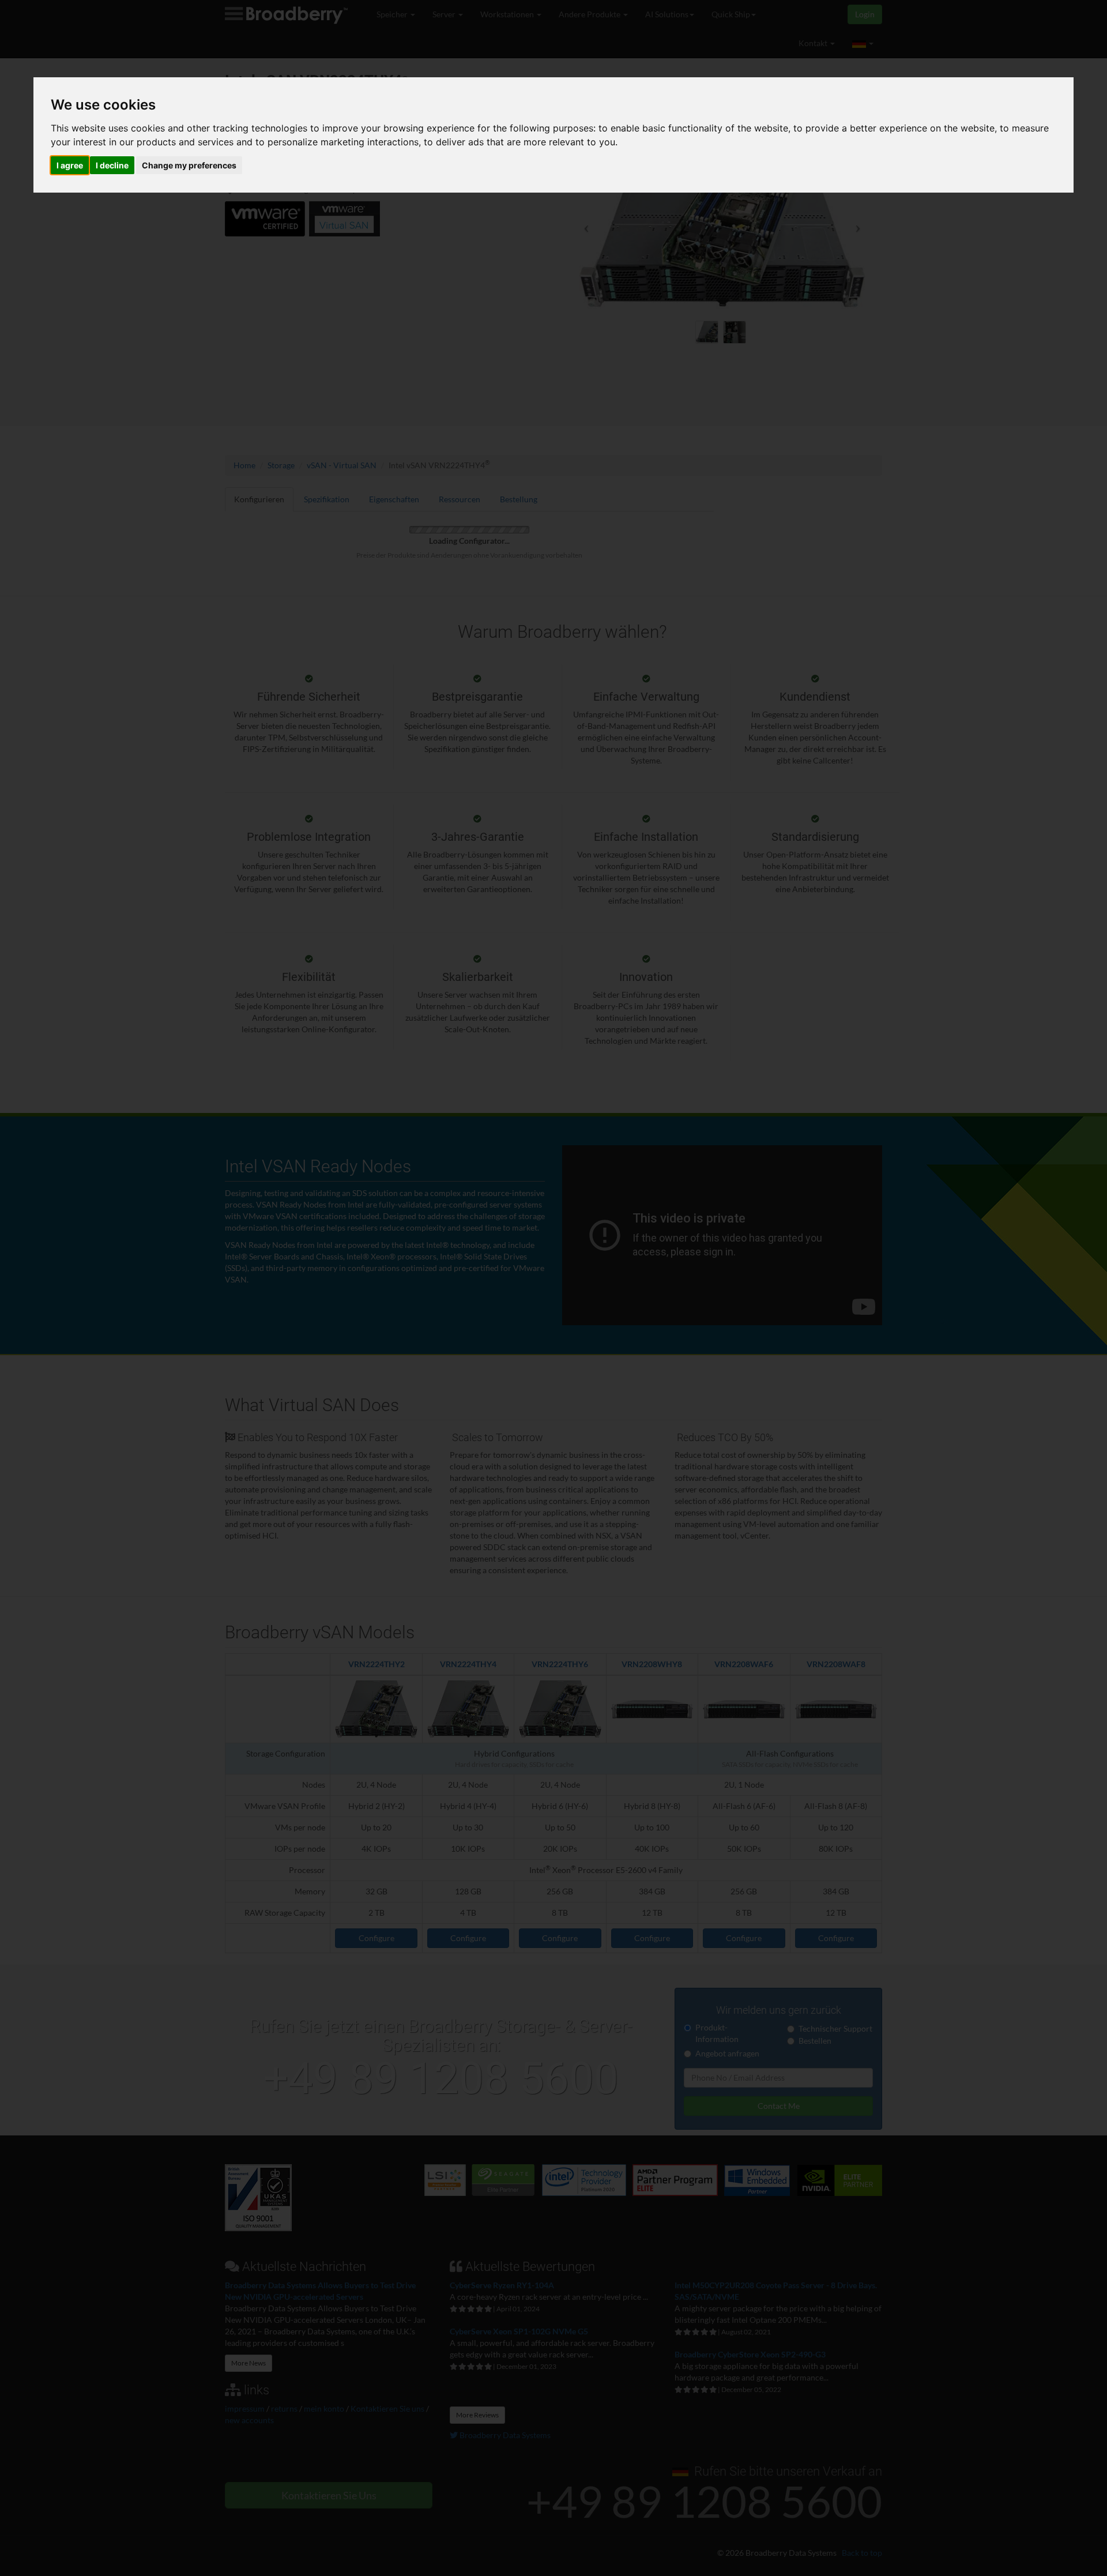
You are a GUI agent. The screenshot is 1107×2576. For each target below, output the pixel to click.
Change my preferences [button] (189, 165)
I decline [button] (112, 165)
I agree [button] (70, 165)
